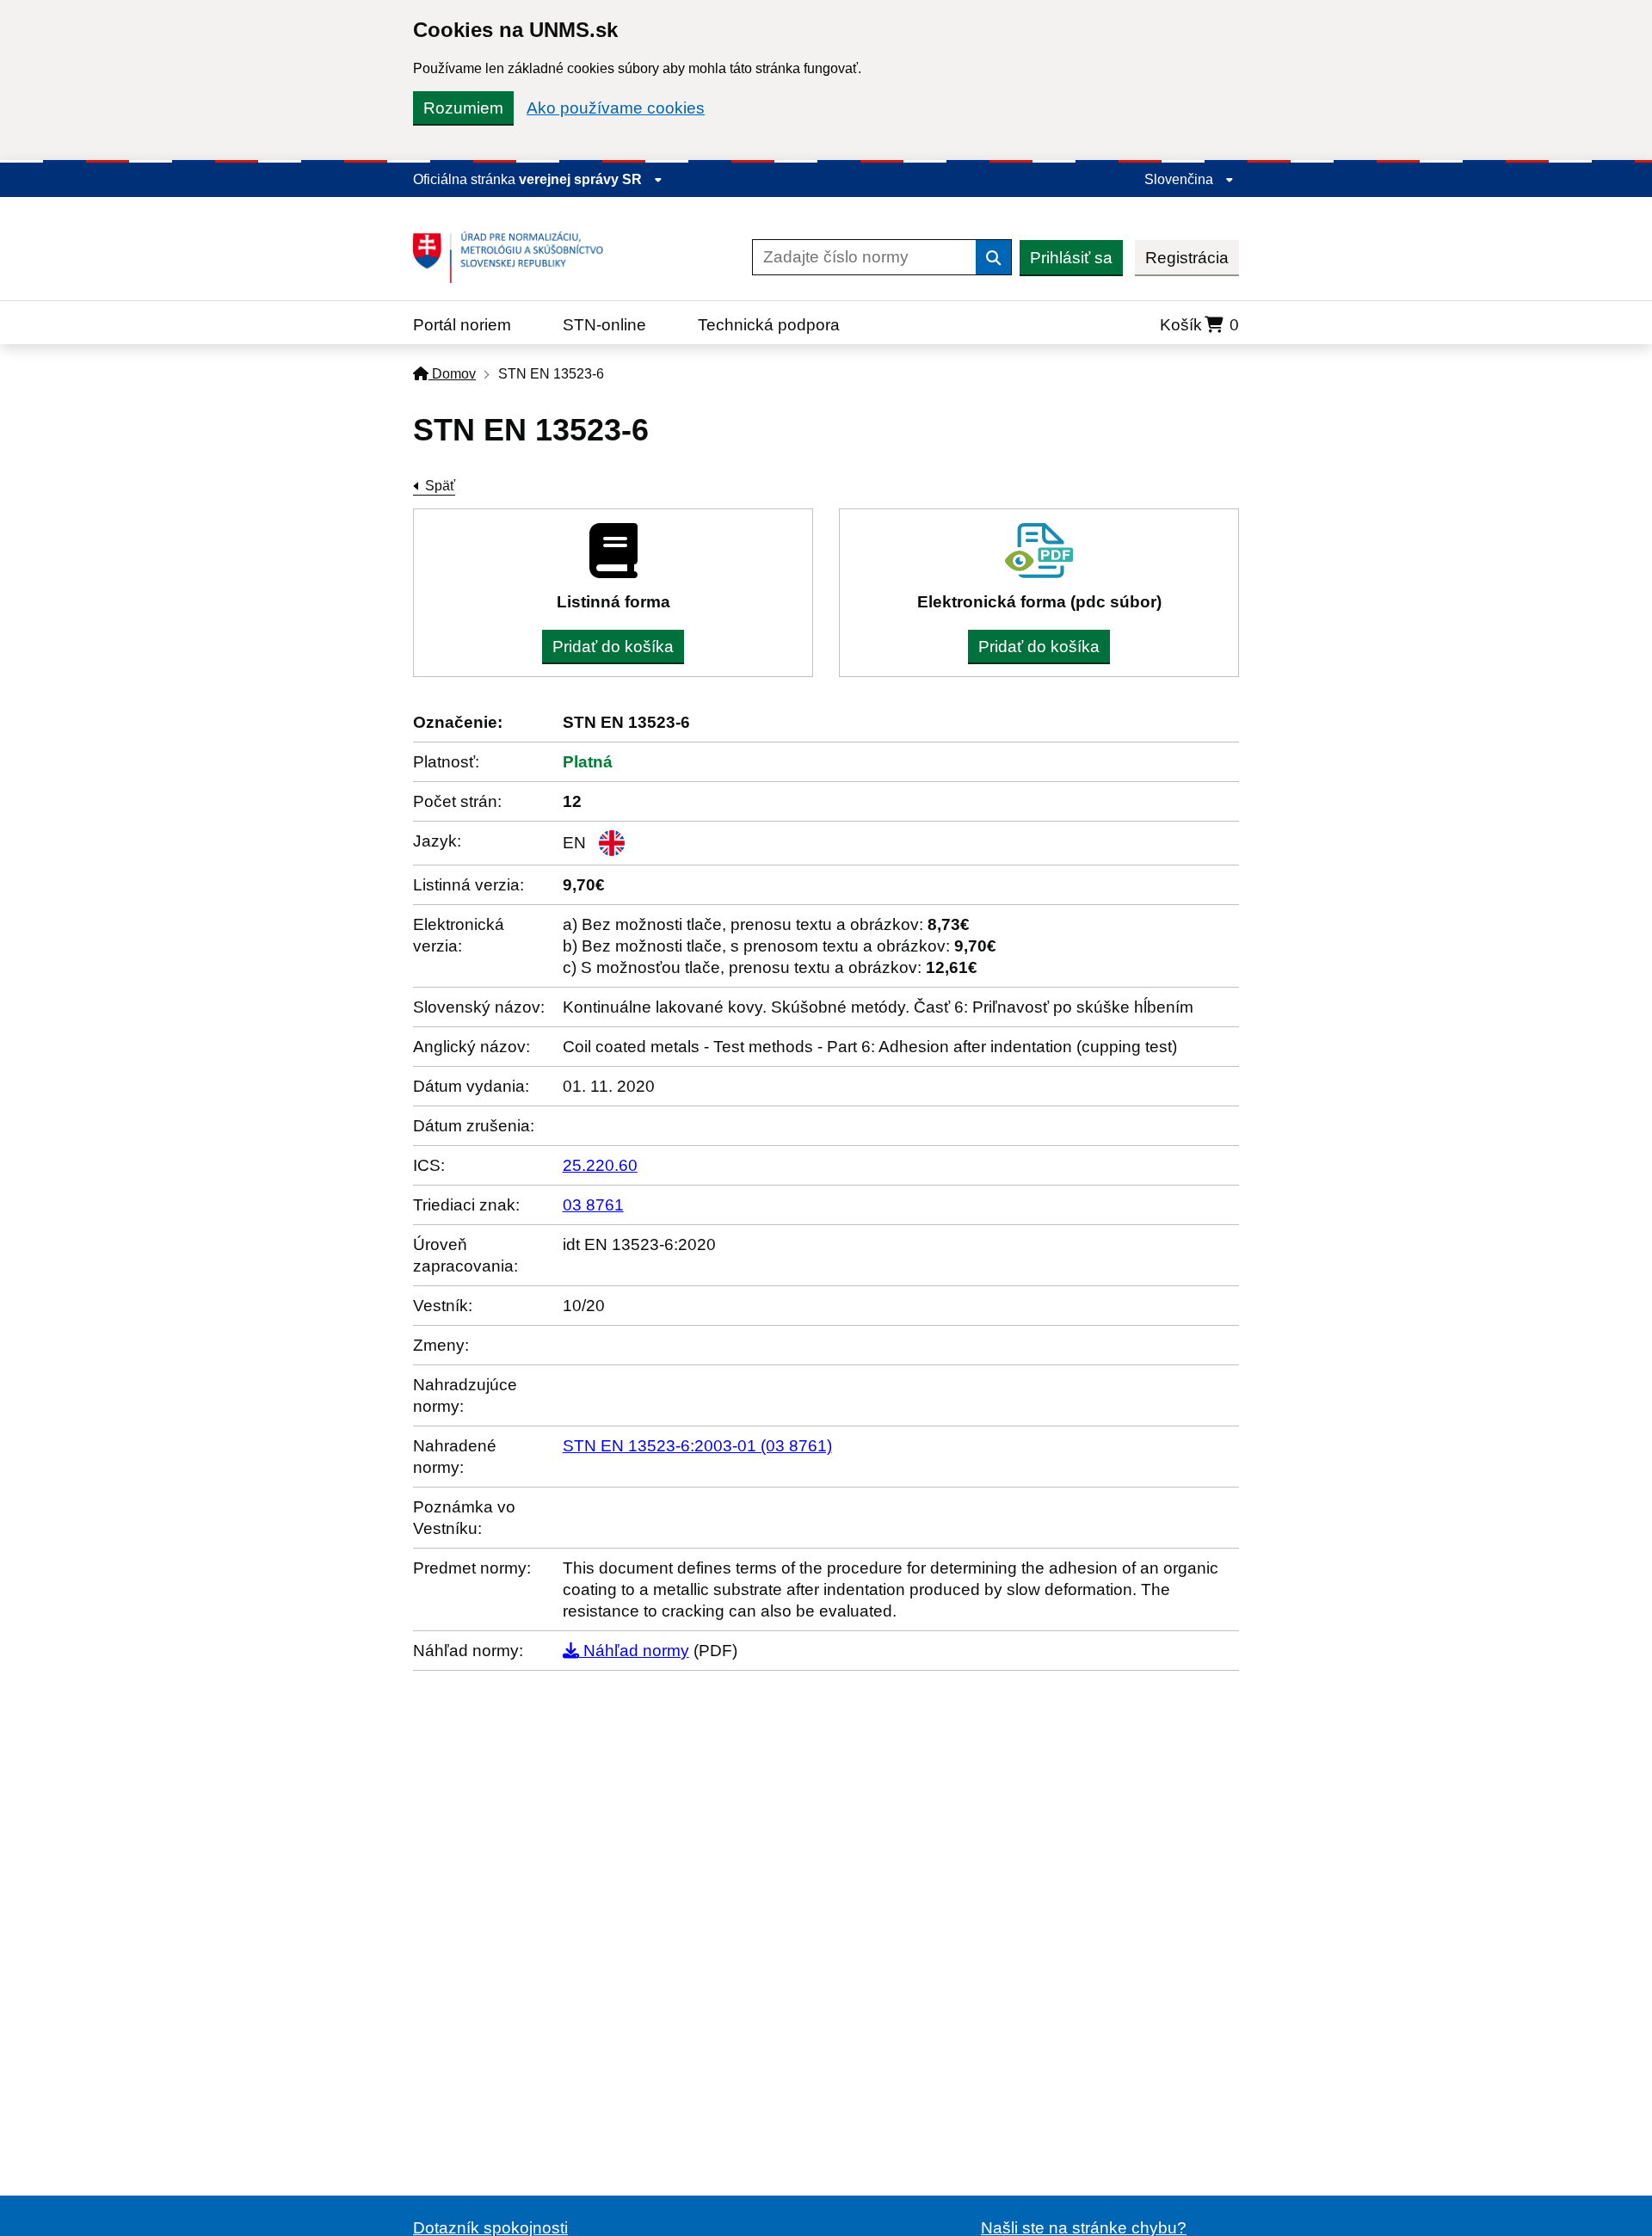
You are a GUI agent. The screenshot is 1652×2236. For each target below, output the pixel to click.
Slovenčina (1180, 179)
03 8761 (593, 1205)
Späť (440, 486)
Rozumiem (463, 108)
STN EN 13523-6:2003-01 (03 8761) (697, 1446)
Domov (452, 374)
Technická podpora (769, 325)
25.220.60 (600, 1165)
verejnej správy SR (582, 179)
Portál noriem (462, 325)
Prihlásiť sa (1071, 258)
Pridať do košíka (613, 647)
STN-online (604, 325)
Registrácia (1187, 258)
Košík (1199, 325)
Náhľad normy (634, 1651)
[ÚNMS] (515, 257)
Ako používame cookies (616, 108)
